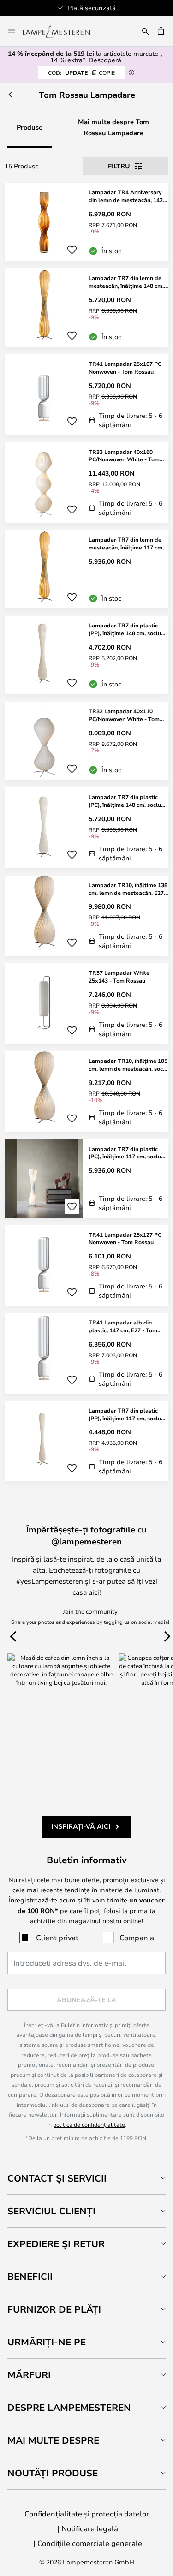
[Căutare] (145, 31)
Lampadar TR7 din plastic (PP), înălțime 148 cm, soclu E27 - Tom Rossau (125, 629)
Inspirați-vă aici (81, 1826)
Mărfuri (29, 2375)
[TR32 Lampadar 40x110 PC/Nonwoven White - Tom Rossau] (86, 741)
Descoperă (105, 60)
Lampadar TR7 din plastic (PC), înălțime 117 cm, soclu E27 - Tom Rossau (125, 1153)
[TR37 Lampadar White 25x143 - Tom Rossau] (86, 1004)
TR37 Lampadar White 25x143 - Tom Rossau (119, 976)
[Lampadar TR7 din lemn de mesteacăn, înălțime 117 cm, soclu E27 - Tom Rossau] (86, 569)
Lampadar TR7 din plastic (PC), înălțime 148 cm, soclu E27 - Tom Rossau (125, 801)
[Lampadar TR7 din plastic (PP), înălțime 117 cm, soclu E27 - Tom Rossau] (86, 1441)
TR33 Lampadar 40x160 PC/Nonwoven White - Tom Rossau (124, 456)
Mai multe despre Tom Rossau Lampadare (113, 127)
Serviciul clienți (51, 2211)
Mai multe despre (53, 2440)
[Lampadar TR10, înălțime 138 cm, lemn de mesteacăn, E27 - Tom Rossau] (86, 916)
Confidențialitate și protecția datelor (87, 2513)
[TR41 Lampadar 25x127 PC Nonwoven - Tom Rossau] (86, 1266)
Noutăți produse (53, 2473)
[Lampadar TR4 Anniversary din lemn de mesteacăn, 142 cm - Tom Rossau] (86, 222)
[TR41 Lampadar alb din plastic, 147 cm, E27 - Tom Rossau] (86, 1353)
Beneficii (30, 2276)
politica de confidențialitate (89, 2124)
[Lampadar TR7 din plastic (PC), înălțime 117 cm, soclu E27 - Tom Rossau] (86, 1179)
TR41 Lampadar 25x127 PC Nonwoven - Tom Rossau (125, 1238)
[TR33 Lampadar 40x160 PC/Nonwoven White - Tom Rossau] (86, 483)
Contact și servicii (57, 2178)
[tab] (86, 2178)
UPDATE (81, 72)
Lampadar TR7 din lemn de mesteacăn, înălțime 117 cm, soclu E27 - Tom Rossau (126, 543)
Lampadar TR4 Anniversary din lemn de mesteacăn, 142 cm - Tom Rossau (126, 196)
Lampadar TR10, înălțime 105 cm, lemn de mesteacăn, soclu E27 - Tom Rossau (128, 1065)
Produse (30, 127)
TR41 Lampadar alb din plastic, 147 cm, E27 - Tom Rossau (123, 1326)
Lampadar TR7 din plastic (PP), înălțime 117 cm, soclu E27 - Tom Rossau (125, 1414)
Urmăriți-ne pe (47, 2342)
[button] (72, 250)
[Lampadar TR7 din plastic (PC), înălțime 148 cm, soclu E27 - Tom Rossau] (86, 828)
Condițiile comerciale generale (90, 2543)
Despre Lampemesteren (69, 2407)
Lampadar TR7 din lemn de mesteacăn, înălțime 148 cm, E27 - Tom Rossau (126, 282)
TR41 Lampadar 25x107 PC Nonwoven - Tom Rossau (125, 367)
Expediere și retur (56, 2244)
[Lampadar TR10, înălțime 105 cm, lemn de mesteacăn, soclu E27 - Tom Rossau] (86, 1092)
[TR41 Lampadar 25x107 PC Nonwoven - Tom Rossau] (86, 395)
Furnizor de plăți (54, 2309)
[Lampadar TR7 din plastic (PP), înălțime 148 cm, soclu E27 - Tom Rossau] (86, 655)
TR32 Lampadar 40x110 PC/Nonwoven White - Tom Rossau (124, 715)
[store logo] (62, 31)
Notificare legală (90, 2528)
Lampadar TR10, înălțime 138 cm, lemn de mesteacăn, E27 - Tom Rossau (128, 889)
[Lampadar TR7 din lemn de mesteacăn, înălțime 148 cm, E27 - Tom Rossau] (86, 308)
